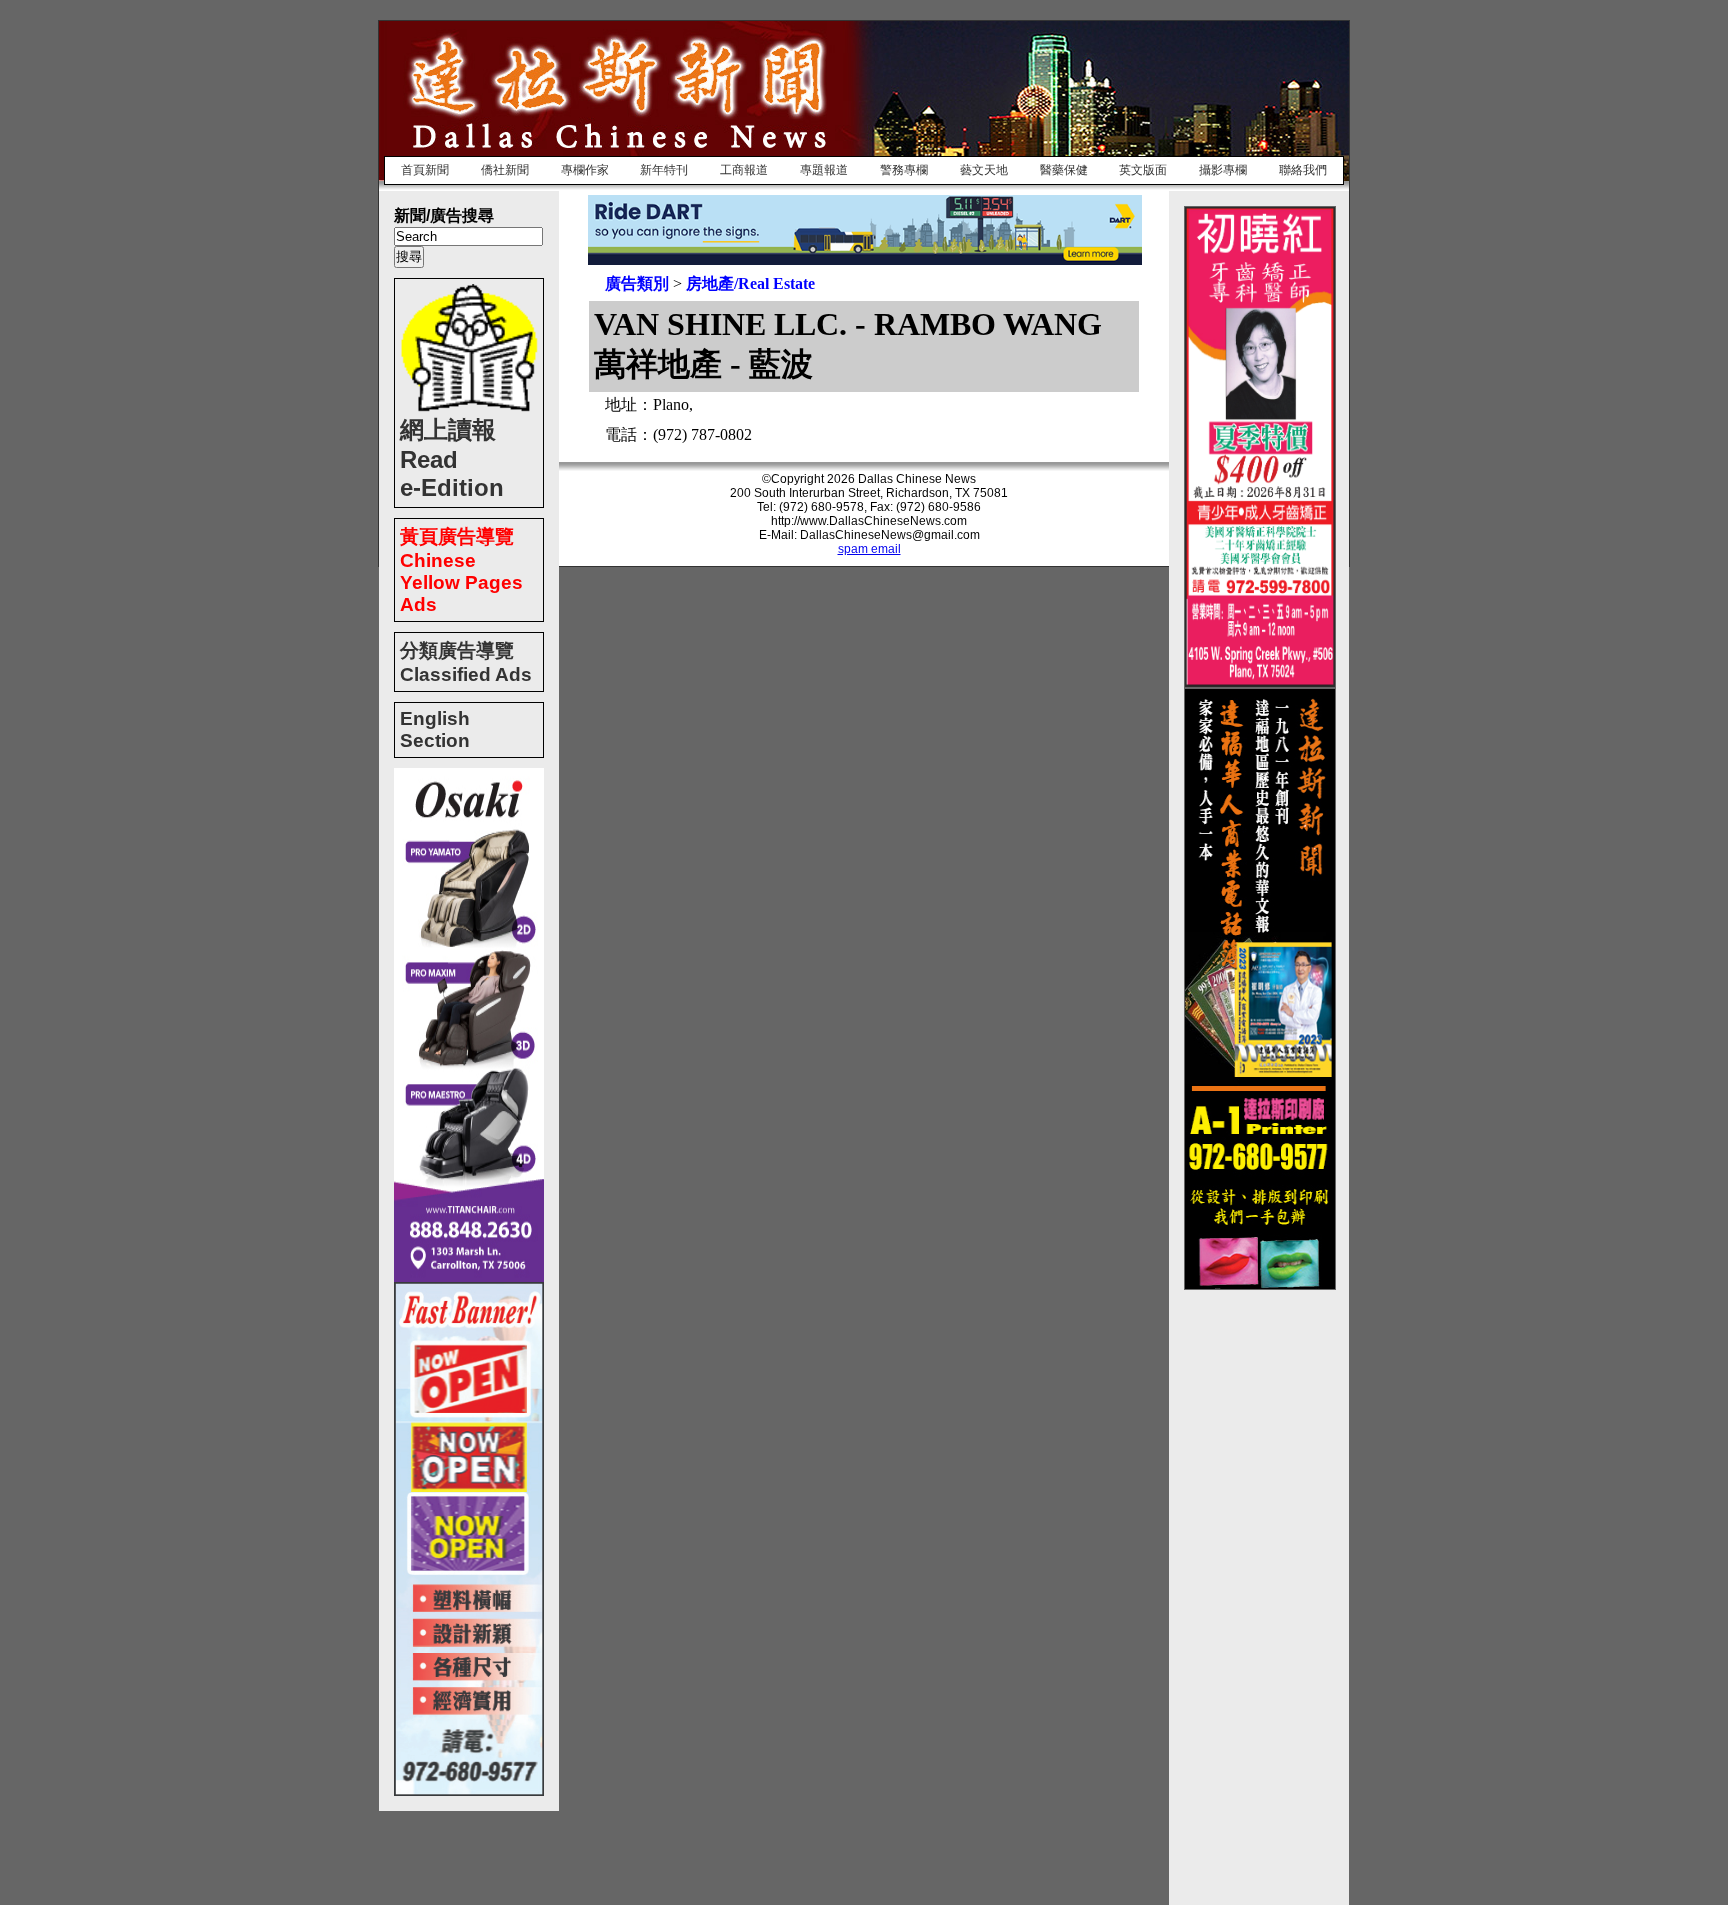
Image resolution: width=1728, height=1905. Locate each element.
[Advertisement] (1264, 1590)
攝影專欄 (1223, 170)
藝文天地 (984, 170)
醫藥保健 (1064, 170)
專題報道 (824, 170)
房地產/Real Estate (750, 283)
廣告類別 (637, 283)
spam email (869, 549)
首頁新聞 (425, 170)
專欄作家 (585, 170)
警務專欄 (904, 170)
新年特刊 (664, 170)
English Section (435, 729)
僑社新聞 (505, 170)
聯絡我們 (1303, 170)
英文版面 (1143, 170)
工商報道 (744, 170)
